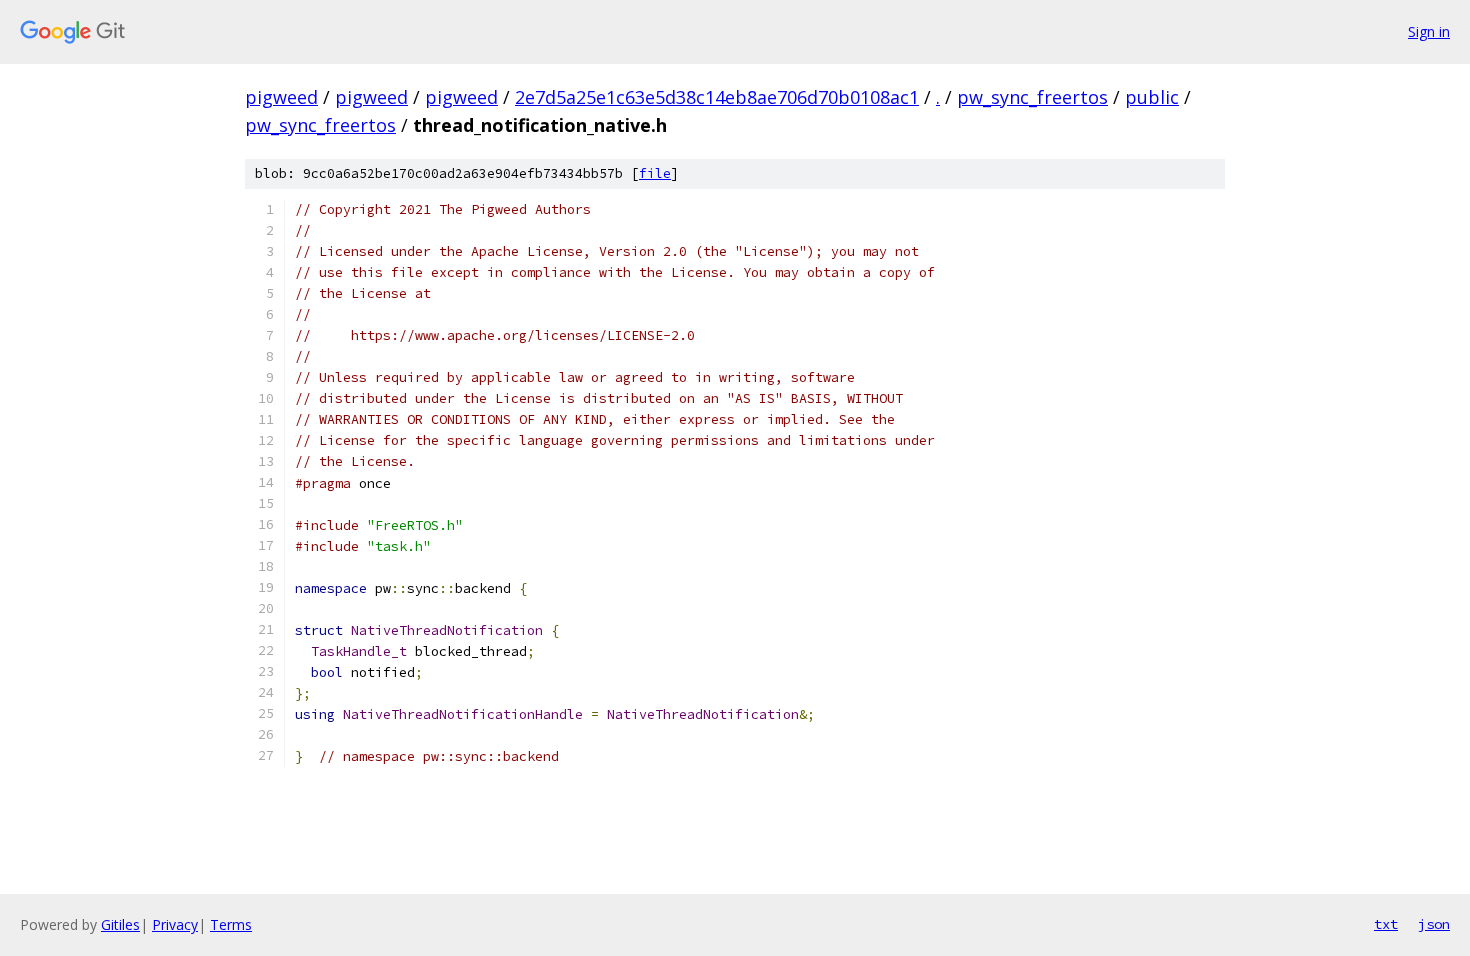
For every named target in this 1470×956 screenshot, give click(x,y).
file (655, 173)
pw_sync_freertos (1032, 97)
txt (1386, 924)
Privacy (175, 924)
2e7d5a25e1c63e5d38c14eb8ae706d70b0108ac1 (717, 97)
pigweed (281, 97)
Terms (231, 924)
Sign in (1429, 31)
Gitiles (120, 924)
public (1152, 97)
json (1434, 924)
